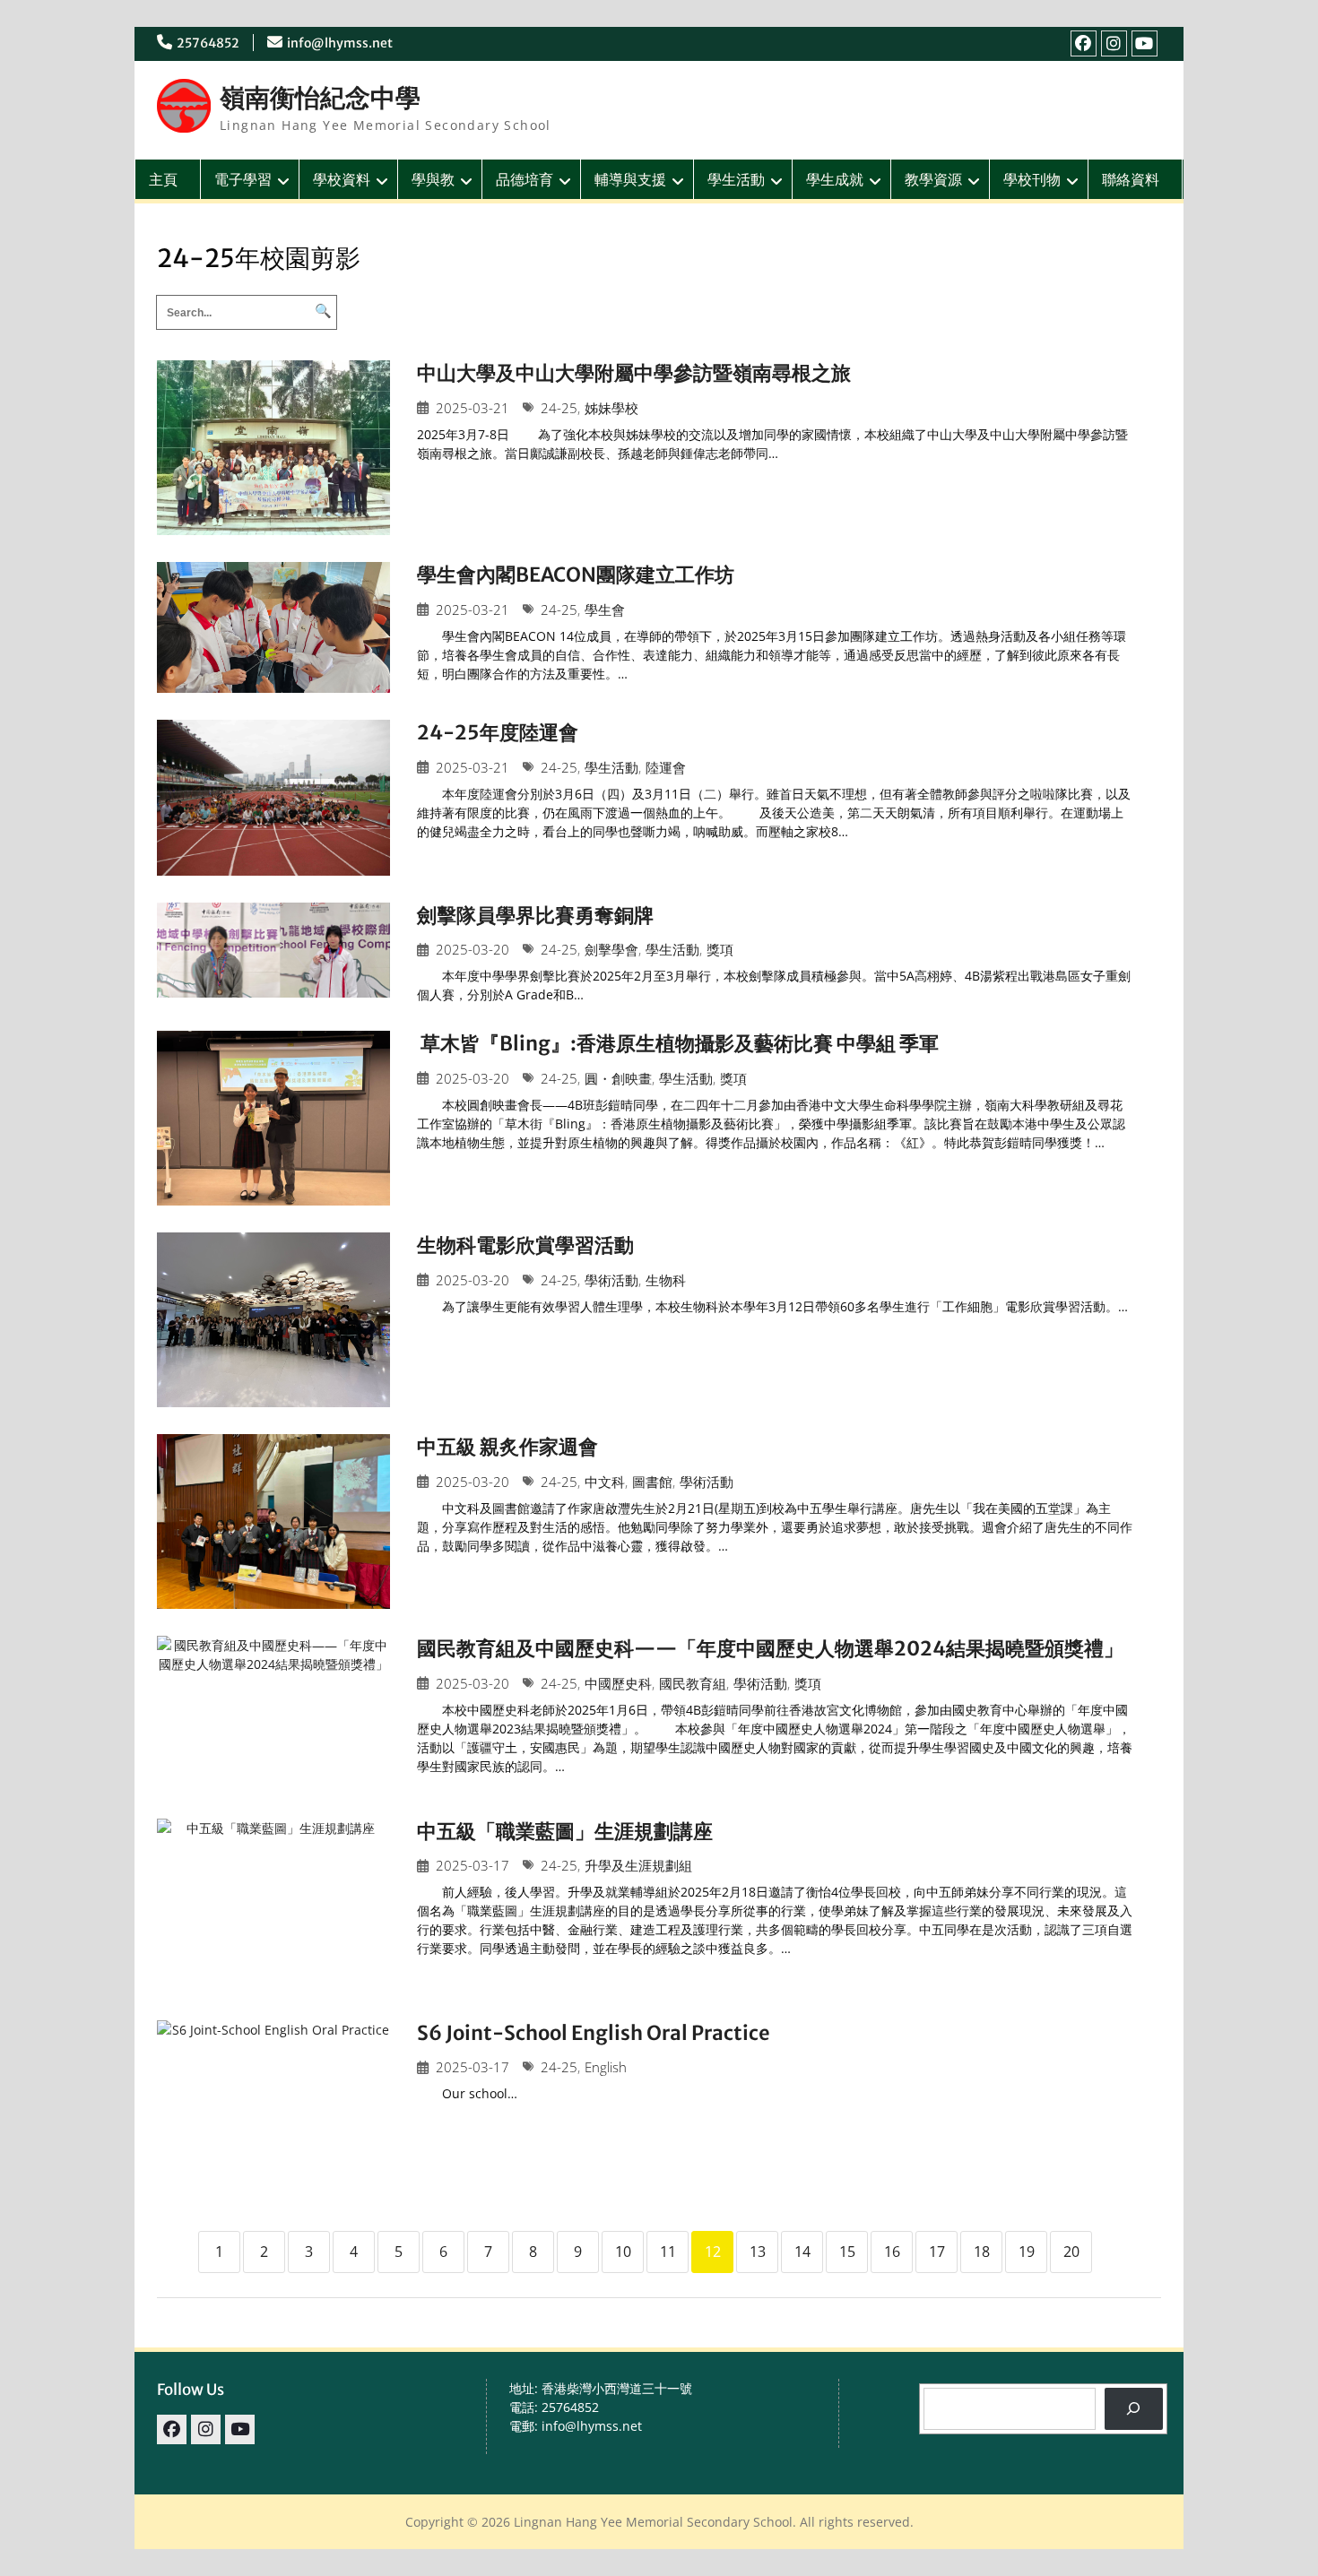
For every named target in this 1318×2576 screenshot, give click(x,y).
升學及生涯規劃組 (638, 1866)
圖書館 (652, 1482)
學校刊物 (1032, 179)
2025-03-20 (473, 950)
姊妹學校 (611, 408)
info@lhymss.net (340, 43)
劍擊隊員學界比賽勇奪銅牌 (535, 915)
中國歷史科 (618, 1684)
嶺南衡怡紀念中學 (320, 98)
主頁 (163, 179)
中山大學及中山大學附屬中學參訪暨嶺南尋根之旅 (634, 373)
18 (982, 2252)
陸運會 (666, 768)
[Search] (1134, 2409)
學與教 (433, 179)
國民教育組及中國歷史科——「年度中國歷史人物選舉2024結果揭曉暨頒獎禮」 (770, 1648)
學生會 (605, 610)
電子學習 (243, 179)
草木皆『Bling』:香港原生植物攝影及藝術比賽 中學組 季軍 (678, 1043)
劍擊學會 (611, 950)
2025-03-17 (473, 1866)
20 (1071, 2252)
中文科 (605, 1482)
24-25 (559, 408)
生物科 (666, 1280)
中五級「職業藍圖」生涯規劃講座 (565, 1831)
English (606, 2067)
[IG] (1114, 43)
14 (802, 2252)
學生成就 (835, 179)
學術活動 (611, 1280)
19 (1027, 2252)
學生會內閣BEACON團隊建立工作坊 (576, 575)
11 (668, 2252)
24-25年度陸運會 (498, 732)
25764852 (208, 43)
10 (623, 2252)
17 (937, 2252)
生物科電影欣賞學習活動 (525, 1245)
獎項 (720, 950)
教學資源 (933, 179)
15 (847, 2252)
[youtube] (1145, 43)
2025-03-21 (473, 408)
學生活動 (736, 179)
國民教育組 (693, 1684)
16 (892, 2252)
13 (758, 2252)
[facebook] (1084, 43)
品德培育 (525, 179)
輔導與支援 (630, 179)
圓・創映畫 (618, 1079)
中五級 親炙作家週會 (507, 1447)
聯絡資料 (1131, 179)
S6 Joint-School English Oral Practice (594, 2033)
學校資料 (342, 179)
